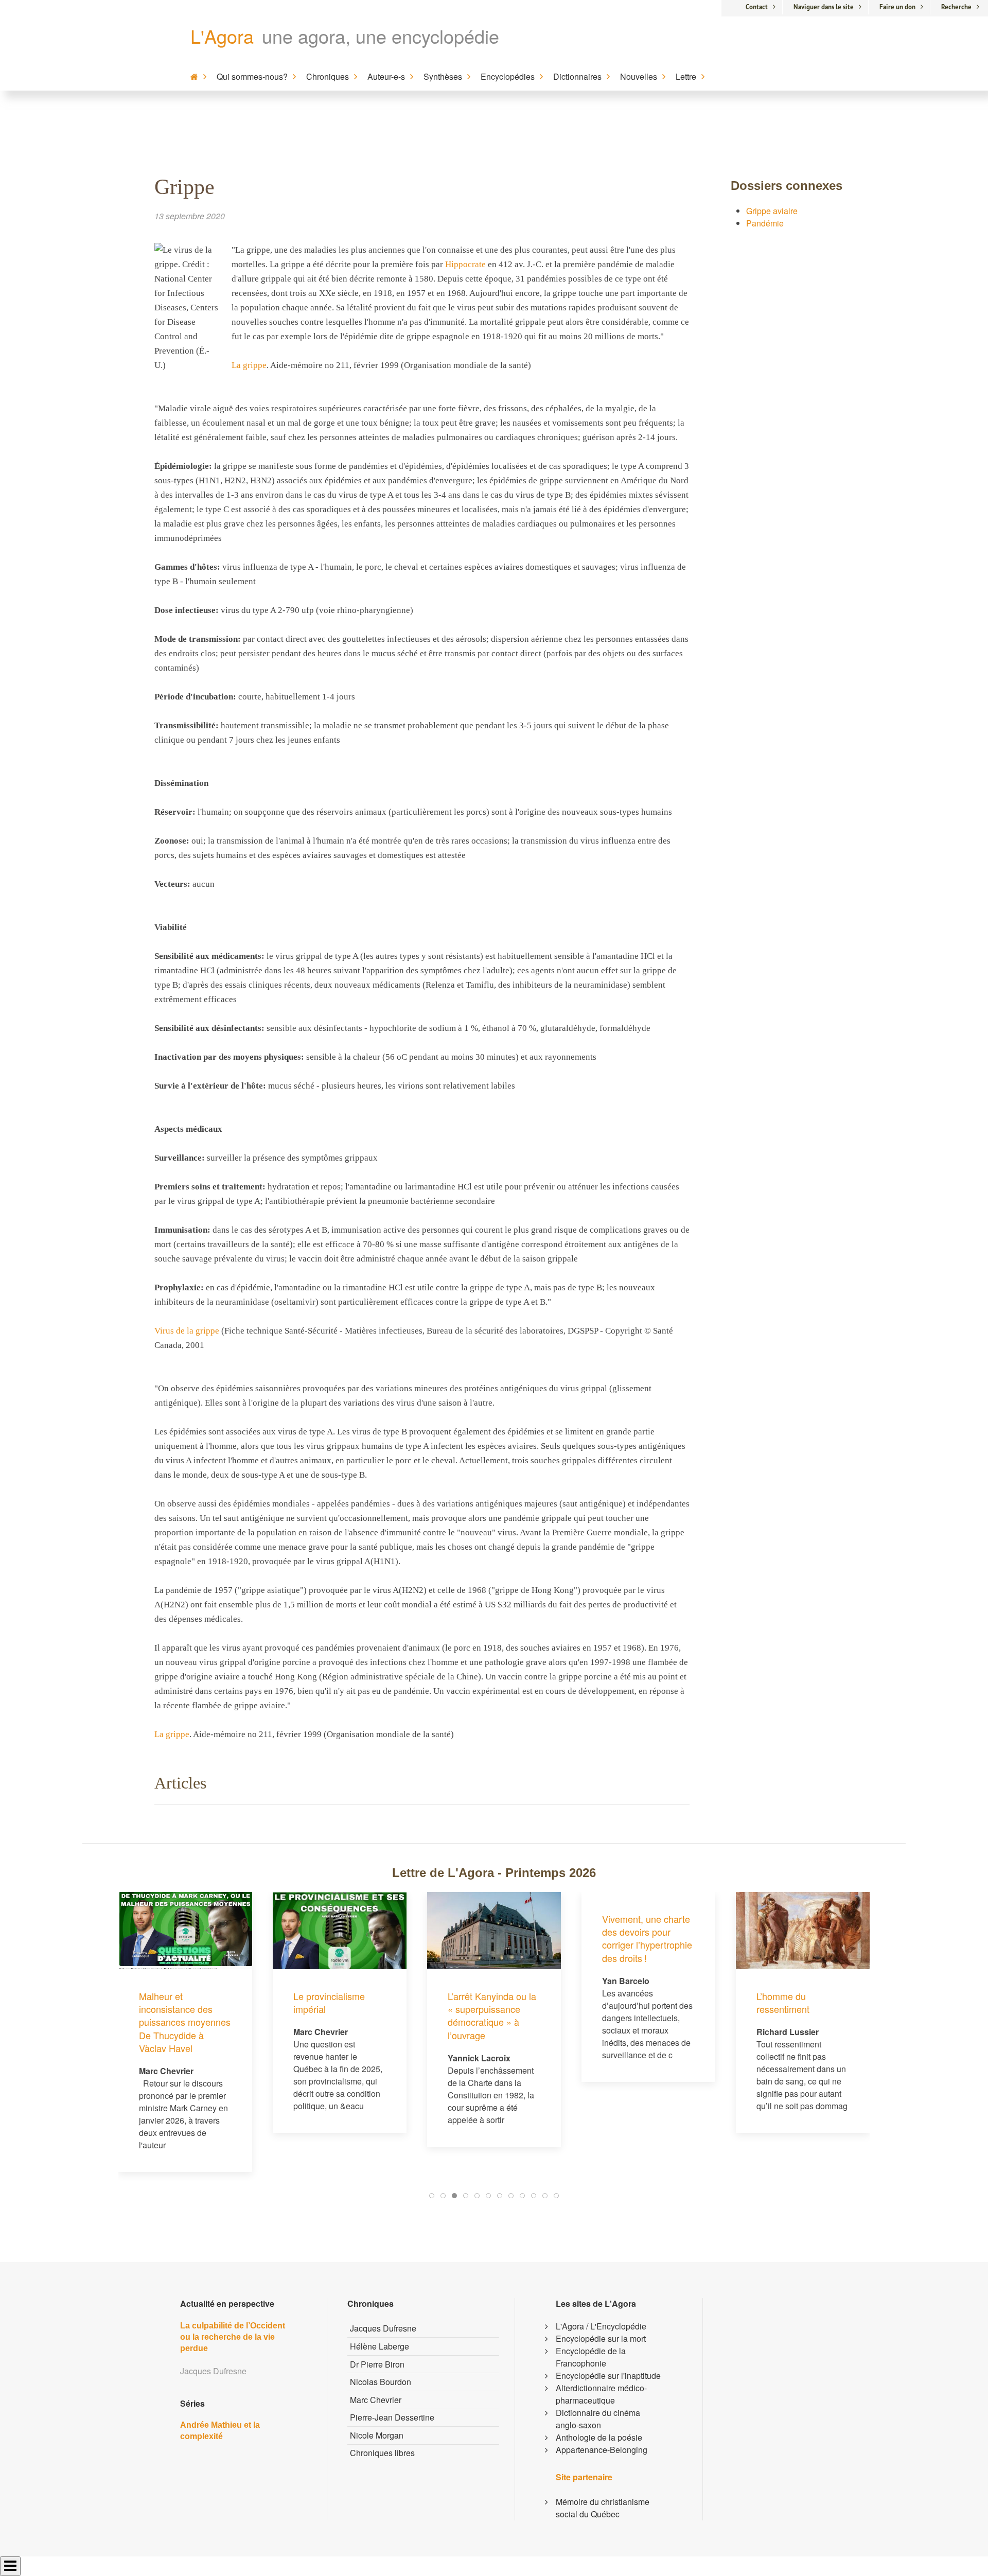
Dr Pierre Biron (377, 2364)
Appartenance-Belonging (602, 2450)
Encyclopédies (508, 76)
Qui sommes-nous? (252, 76)
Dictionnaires (577, 76)
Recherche (956, 7)
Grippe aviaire (772, 211)
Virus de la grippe (187, 1331)
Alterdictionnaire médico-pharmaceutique (601, 2394)
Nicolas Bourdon (381, 2382)
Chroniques (328, 76)
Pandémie (765, 223)
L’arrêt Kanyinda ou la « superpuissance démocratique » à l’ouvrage (492, 2016)
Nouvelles (639, 76)
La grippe (249, 365)
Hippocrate (465, 264)
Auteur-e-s (386, 76)
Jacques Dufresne (383, 2328)
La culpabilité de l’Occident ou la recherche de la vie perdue (233, 2337)
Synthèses (443, 76)
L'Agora (222, 36)
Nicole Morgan (377, 2435)
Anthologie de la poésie (599, 2437)
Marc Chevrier (376, 2400)
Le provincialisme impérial (329, 2002)
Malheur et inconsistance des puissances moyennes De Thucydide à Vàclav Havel (185, 2022)
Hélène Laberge (380, 2346)
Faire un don (897, 7)
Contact (757, 7)
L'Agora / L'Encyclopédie (601, 2326)
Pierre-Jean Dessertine (392, 2417)
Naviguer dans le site (824, 7)
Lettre (686, 76)
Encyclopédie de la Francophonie (591, 2357)
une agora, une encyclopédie (381, 36)
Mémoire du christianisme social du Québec (603, 2508)
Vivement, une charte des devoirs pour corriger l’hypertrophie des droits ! (647, 1938)
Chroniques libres (382, 2453)
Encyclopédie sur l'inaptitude (608, 2376)
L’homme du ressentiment (783, 2002)
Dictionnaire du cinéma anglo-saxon (598, 2419)
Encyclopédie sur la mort (601, 2338)
